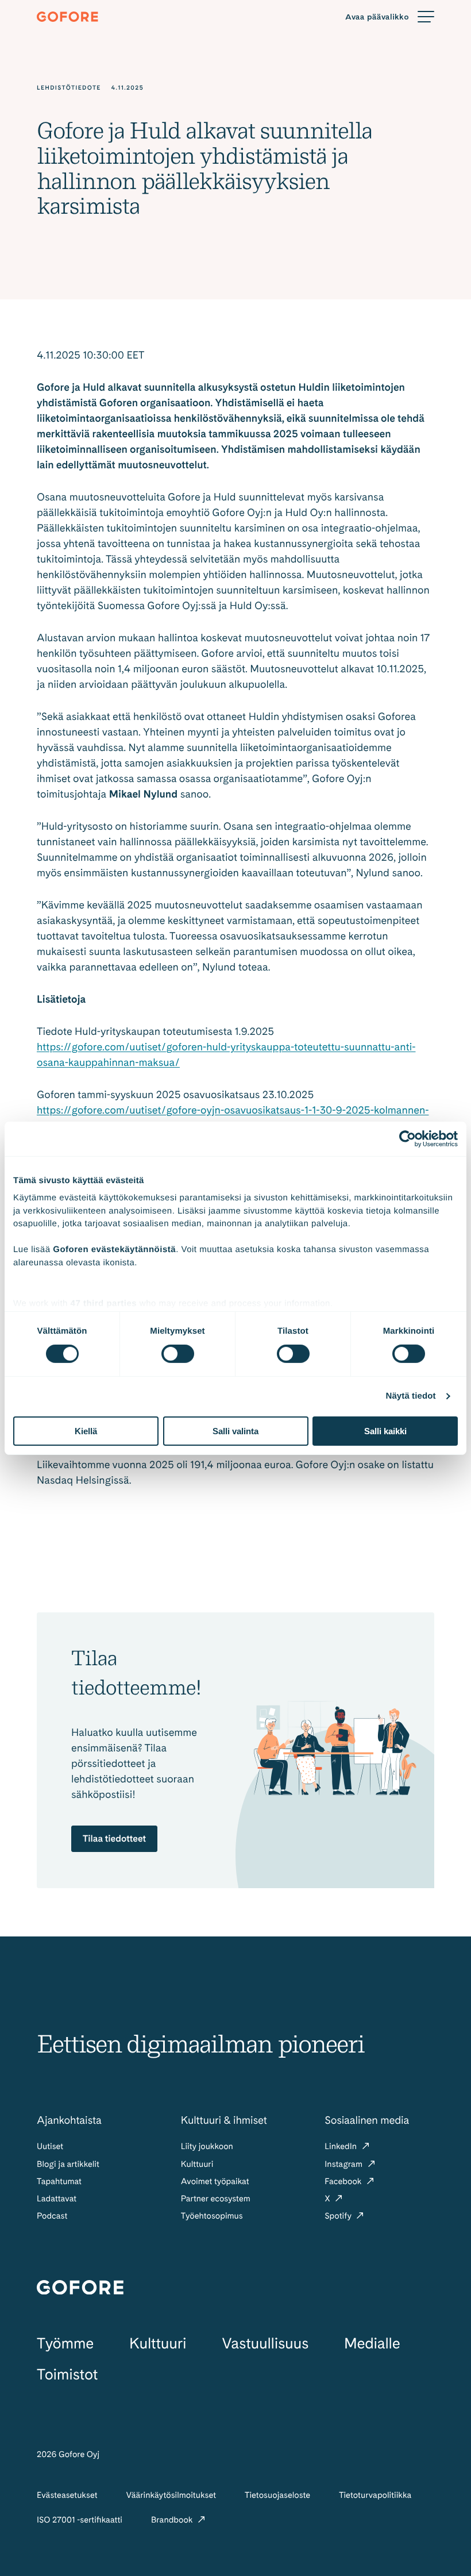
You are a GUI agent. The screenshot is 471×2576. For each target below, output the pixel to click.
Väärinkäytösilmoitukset (171, 2495)
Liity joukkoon (207, 2146)
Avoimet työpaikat (215, 2181)
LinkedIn (341, 2146)
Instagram (344, 2164)
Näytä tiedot (411, 1396)
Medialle (372, 2344)
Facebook (344, 2181)
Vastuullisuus (265, 2344)
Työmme (65, 2344)
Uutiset (50, 2146)
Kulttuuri (197, 2164)
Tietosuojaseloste (277, 2495)
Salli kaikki (385, 1431)
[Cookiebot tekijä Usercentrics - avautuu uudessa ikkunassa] (408, 1138)
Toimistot (67, 2375)
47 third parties (104, 1304)
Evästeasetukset (67, 2495)
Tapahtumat (59, 2181)
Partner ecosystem (216, 2198)
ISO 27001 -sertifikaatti (80, 2520)
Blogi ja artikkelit (68, 2164)
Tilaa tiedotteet (114, 1838)
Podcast (52, 2216)
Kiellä (86, 1431)
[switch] (178, 1354)
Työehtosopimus (212, 2216)
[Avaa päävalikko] (390, 17)
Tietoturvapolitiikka (375, 2495)
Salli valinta (235, 1431)
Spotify (339, 2216)
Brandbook (173, 2520)
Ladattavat (57, 2198)
